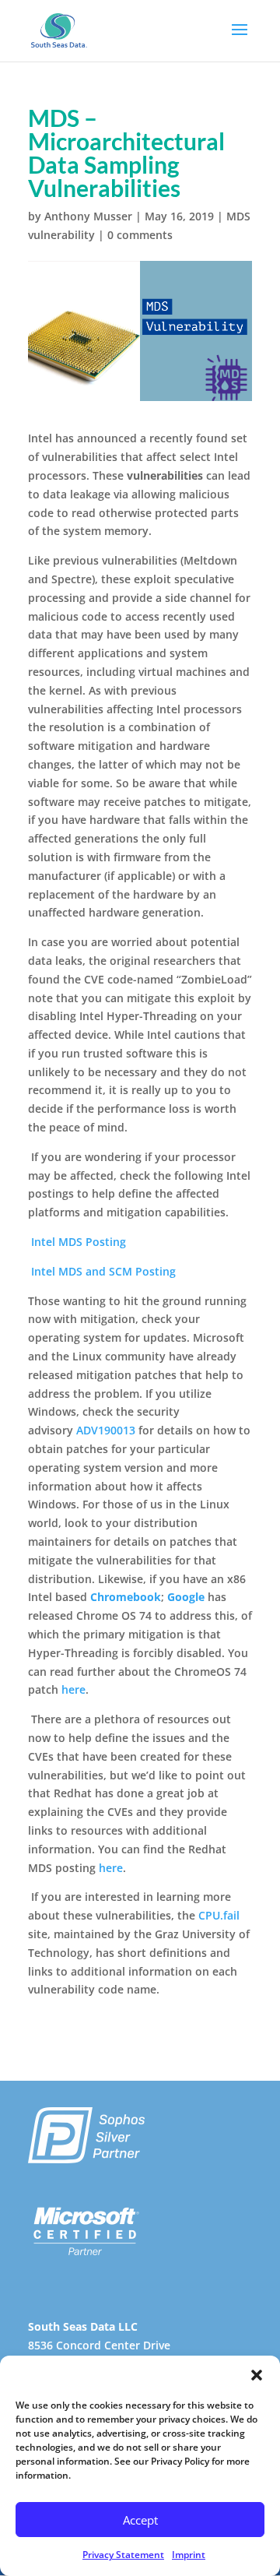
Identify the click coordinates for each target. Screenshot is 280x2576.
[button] (257, 2375)
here (73, 1689)
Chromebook (126, 1597)
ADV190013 (106, 1430)
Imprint (189, 2555)
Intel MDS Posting (79, 1242)
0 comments (140, 235)
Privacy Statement (123, 2555)
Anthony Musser (88, 216)
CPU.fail (219, 1915)
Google (186, 1597)
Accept (140, 2520)
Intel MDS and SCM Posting (103, 1271)
